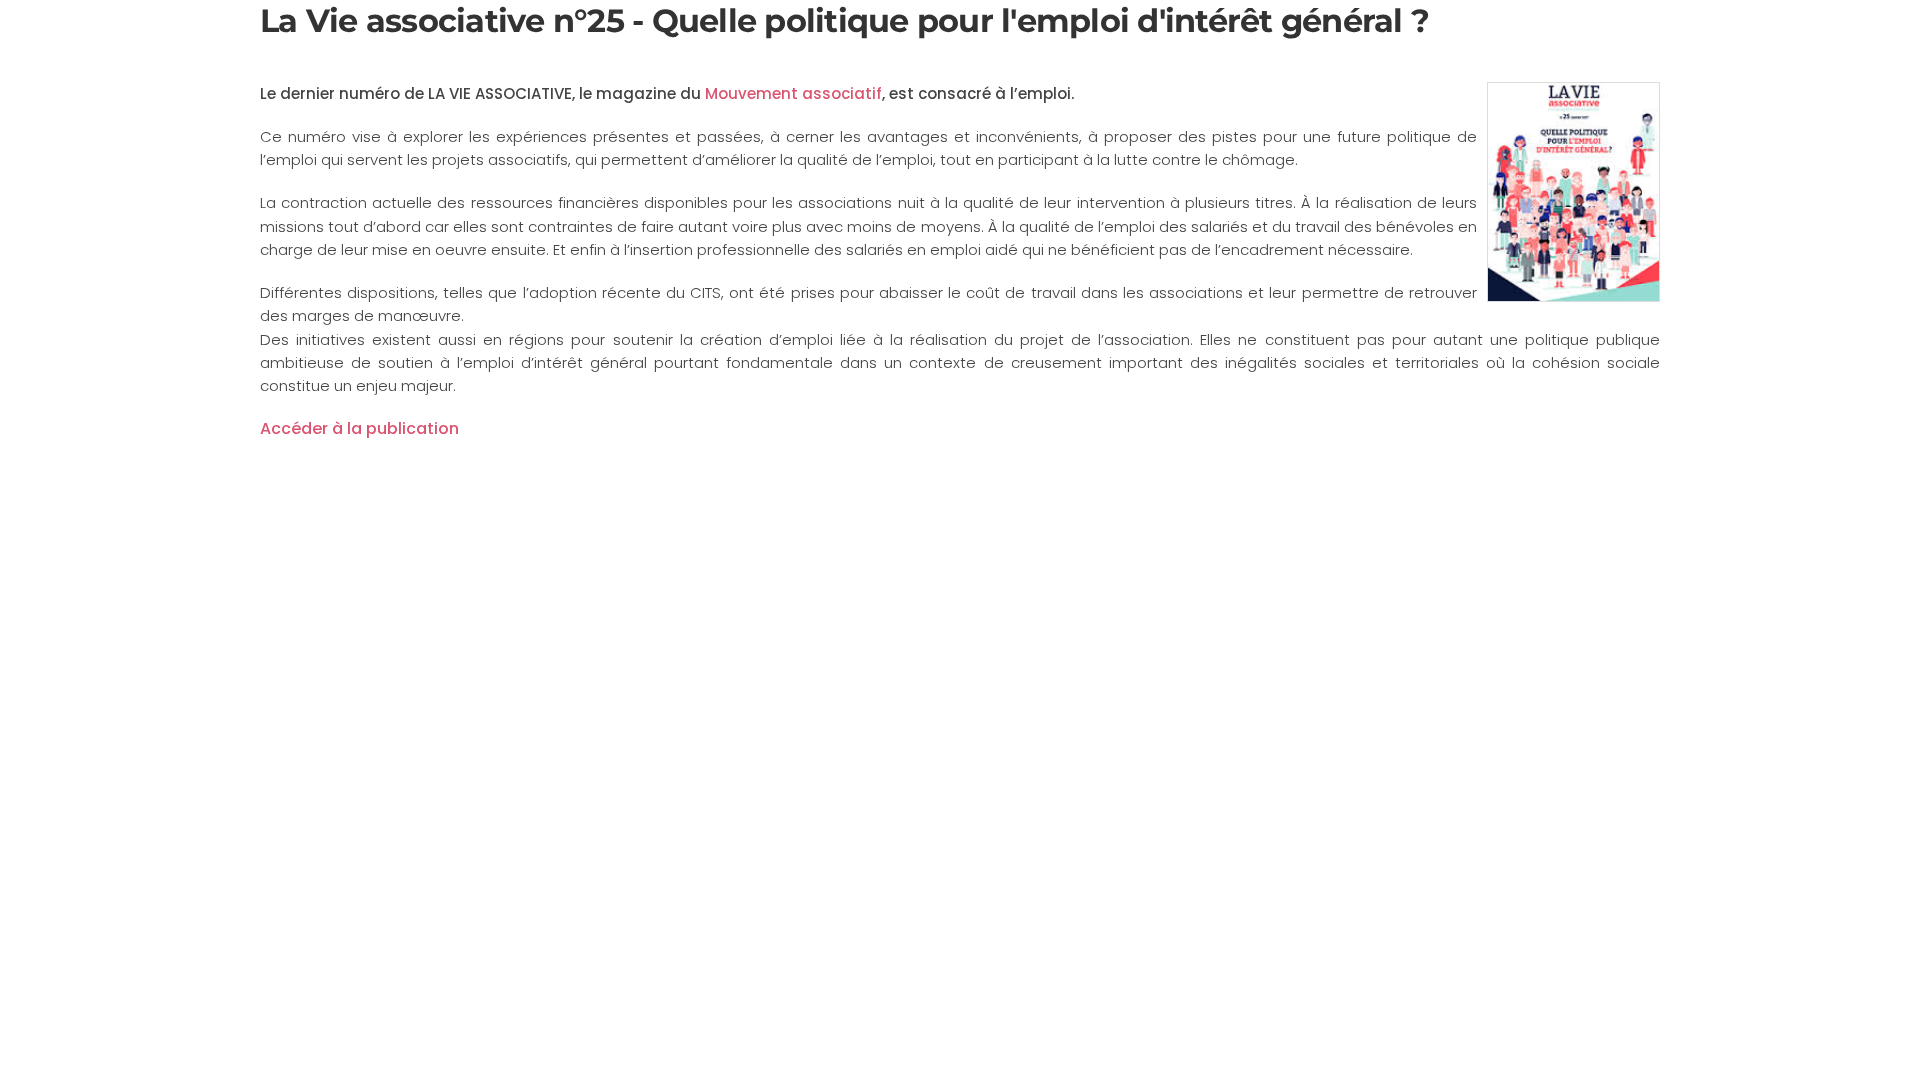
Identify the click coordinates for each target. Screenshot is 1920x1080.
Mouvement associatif (793, 93)
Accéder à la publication (359, 428)
